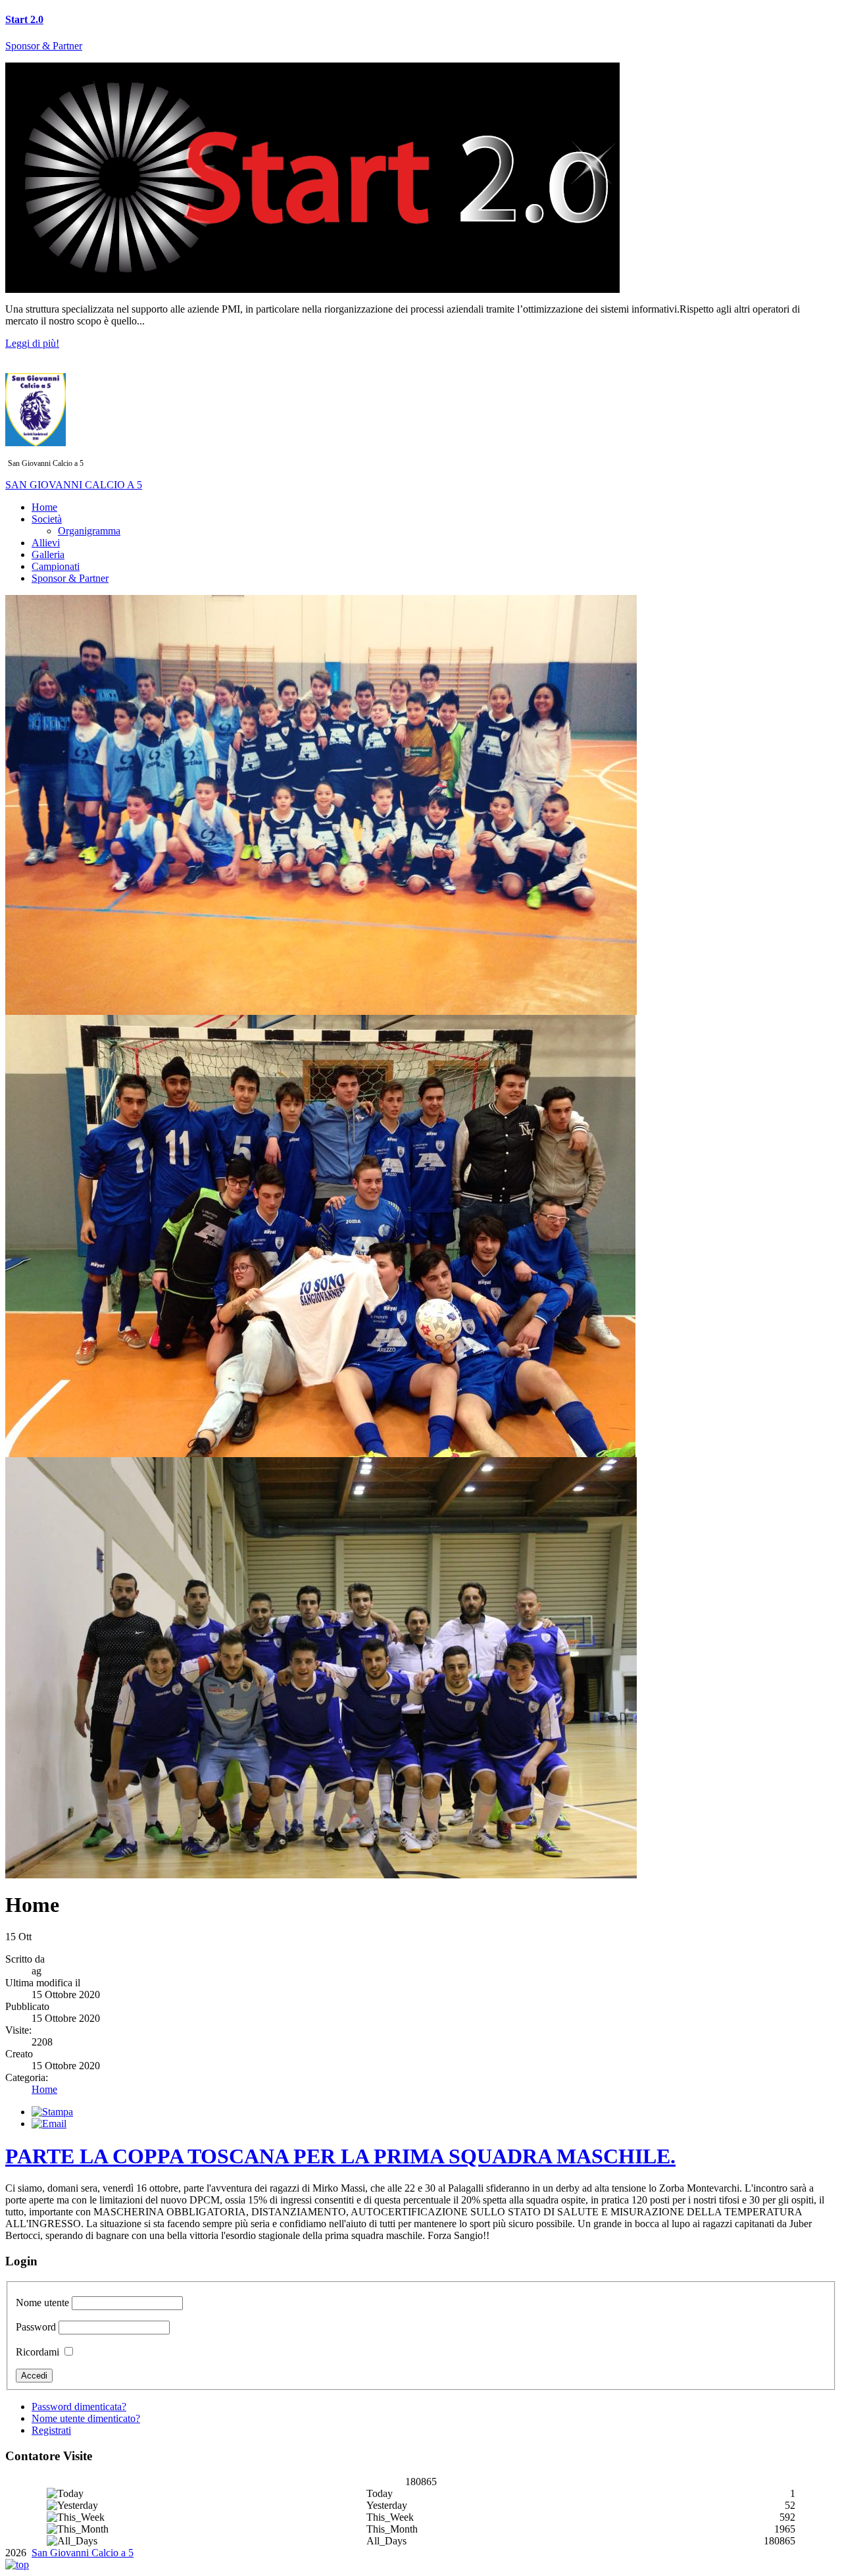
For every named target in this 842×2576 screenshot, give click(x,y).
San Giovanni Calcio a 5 (83, 2553)
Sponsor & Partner (44, 46)
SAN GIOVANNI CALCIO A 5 (74, 485)
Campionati (56, 566)
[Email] (49, 2124)
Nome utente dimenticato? (86, 2418)
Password (36, 2327)
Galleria (48, 554)
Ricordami (37, 2352)
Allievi (46, 543)
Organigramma (89, 531)
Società (47, 519)
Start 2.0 (24, 19)
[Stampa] (52, 2112)
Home (44, 507)
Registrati (51, 2430)
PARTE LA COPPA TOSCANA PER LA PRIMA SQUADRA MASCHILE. (340, 2156)
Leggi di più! (32, 343)
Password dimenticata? (79, 2407)
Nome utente (42, 2303)
